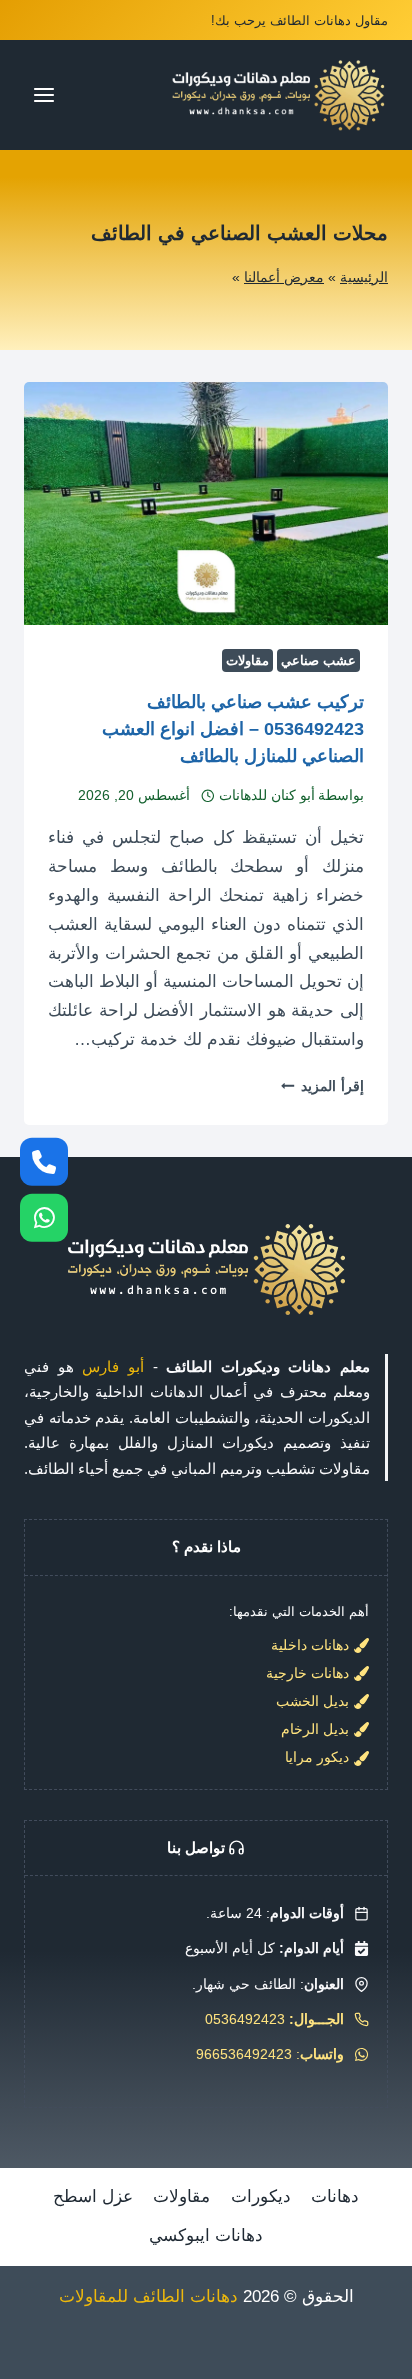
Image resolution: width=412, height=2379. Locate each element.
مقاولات (247, 660)
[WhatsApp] (44, 1218)
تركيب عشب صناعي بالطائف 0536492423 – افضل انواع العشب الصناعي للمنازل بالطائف (233, 729)
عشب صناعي (318, 660)
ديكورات (261, 2196)
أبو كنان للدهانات (267, 795)
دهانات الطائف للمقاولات (148, 2296)
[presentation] (206, 503)
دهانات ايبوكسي (206, 2235)
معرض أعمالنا (284, 277)
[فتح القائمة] (44, 94)
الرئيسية (364, 277)
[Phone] (44, 1161)
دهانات (335, 2196)
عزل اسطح (93, 2196)
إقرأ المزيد (322, 1086)
